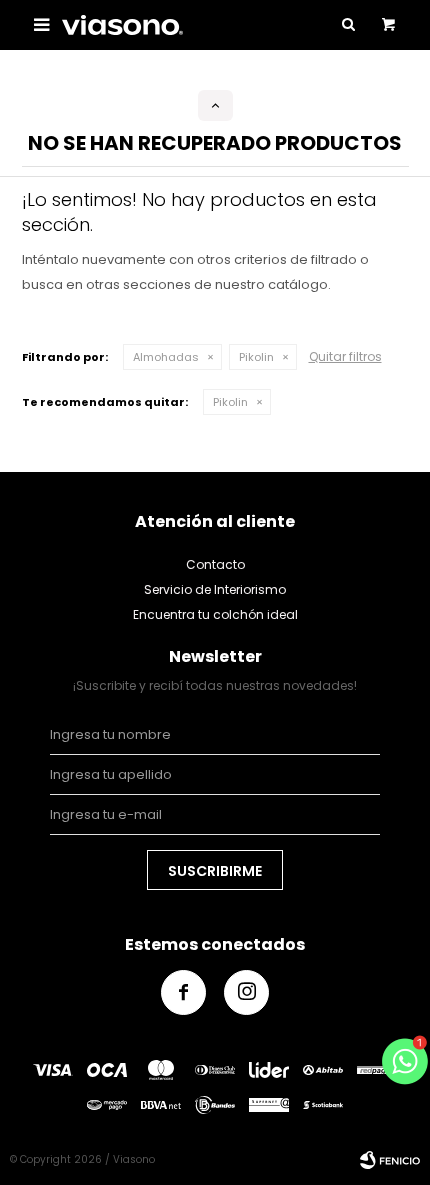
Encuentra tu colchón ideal (215, 614)
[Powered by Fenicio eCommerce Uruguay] (390, 1160)
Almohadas (166, 357)
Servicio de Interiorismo (215, 589)
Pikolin (256, 357)
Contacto (215, 564)
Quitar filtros (345, 356)
